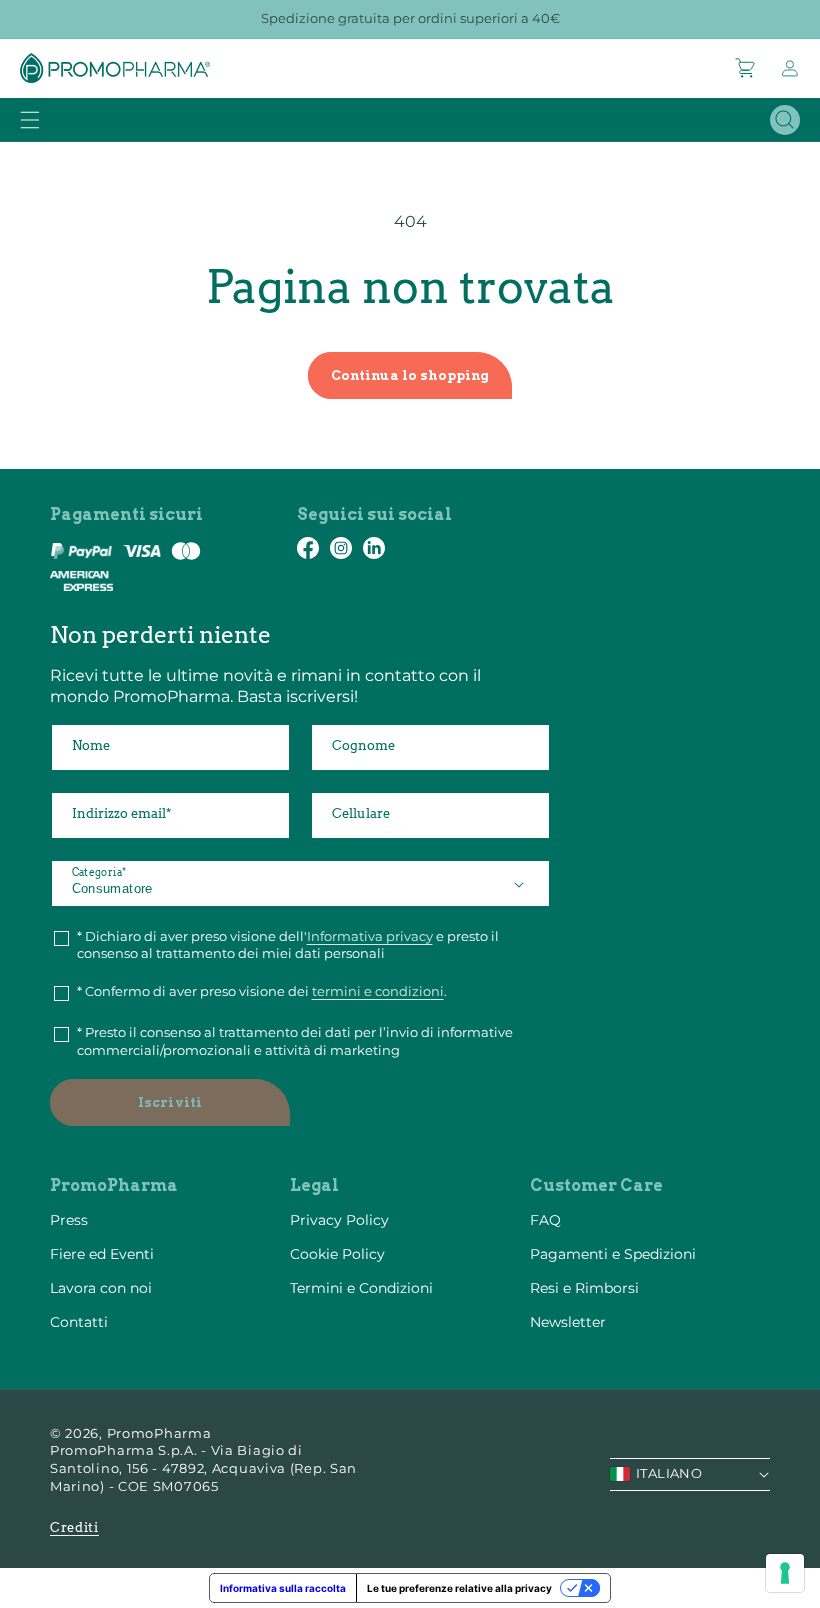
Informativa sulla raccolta (283, 1588)
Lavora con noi (101, 1288)
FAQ (545, 1220)
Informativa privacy (370, 936)
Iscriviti (170, 1102)
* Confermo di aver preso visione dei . (262, 991)
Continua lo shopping (410, 375)
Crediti (74, 1527)
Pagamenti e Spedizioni (613, 1254)
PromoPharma (159, 1433)
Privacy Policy (339, 1220)
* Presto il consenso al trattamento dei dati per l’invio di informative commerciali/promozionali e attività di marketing (295, 1041)
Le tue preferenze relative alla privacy (459, 1588)
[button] (746, 68)
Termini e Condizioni (361, 1288)
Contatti (79, 1322)
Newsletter (568, 1322)
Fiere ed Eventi (102, 1254)
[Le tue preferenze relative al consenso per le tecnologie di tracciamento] (785, 1573)
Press (69, 1220)
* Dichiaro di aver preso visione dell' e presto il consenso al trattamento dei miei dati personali (288, 945)
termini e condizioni (378, 991)
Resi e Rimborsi (584, 1288)
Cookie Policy (337, 1254)
